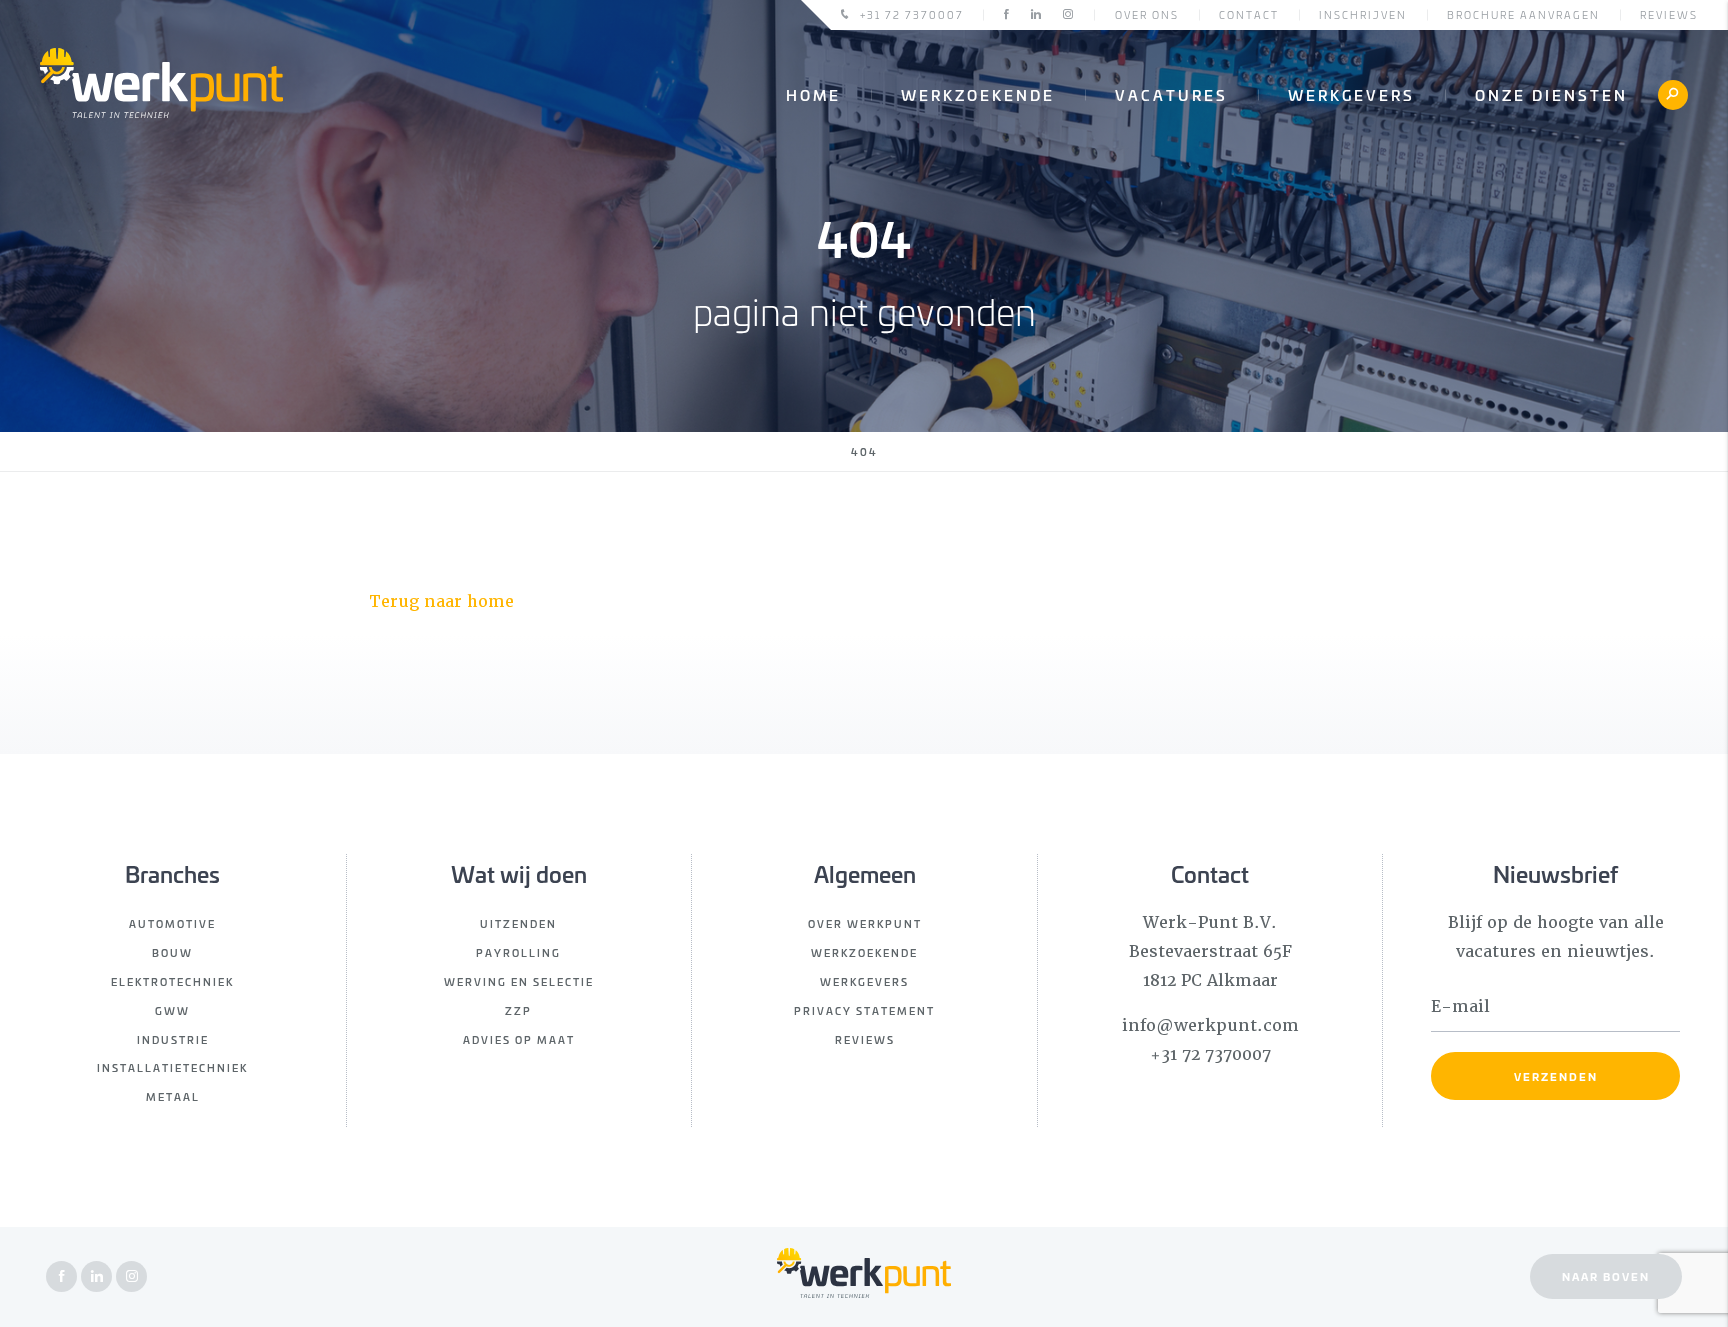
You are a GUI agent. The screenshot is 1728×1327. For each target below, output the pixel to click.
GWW (172, 1010)
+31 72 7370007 (912, 14)
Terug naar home (441, 601)
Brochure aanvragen (1523, 14)
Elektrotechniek (172, 981)
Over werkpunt (865, 923)
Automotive (172, 923)
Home (813, 94)
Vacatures (1171, 94)
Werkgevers (1351, 94)
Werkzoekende (978, 94)
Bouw (172, 952)
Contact (1249, 14)
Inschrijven (1363, 14)
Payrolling (518, 952)
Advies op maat (519, 1039)
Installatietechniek (172, 1067)
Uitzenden (518, 923)
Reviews (1669, 14)
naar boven (1606, 1276)
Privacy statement (864, 1010)
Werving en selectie (519, 981)
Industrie (173, 1039)
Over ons (1147, 14)
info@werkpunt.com (1210, 1025)
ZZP (518, 1010)
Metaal (173, 1096)
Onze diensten (1551, 94)
